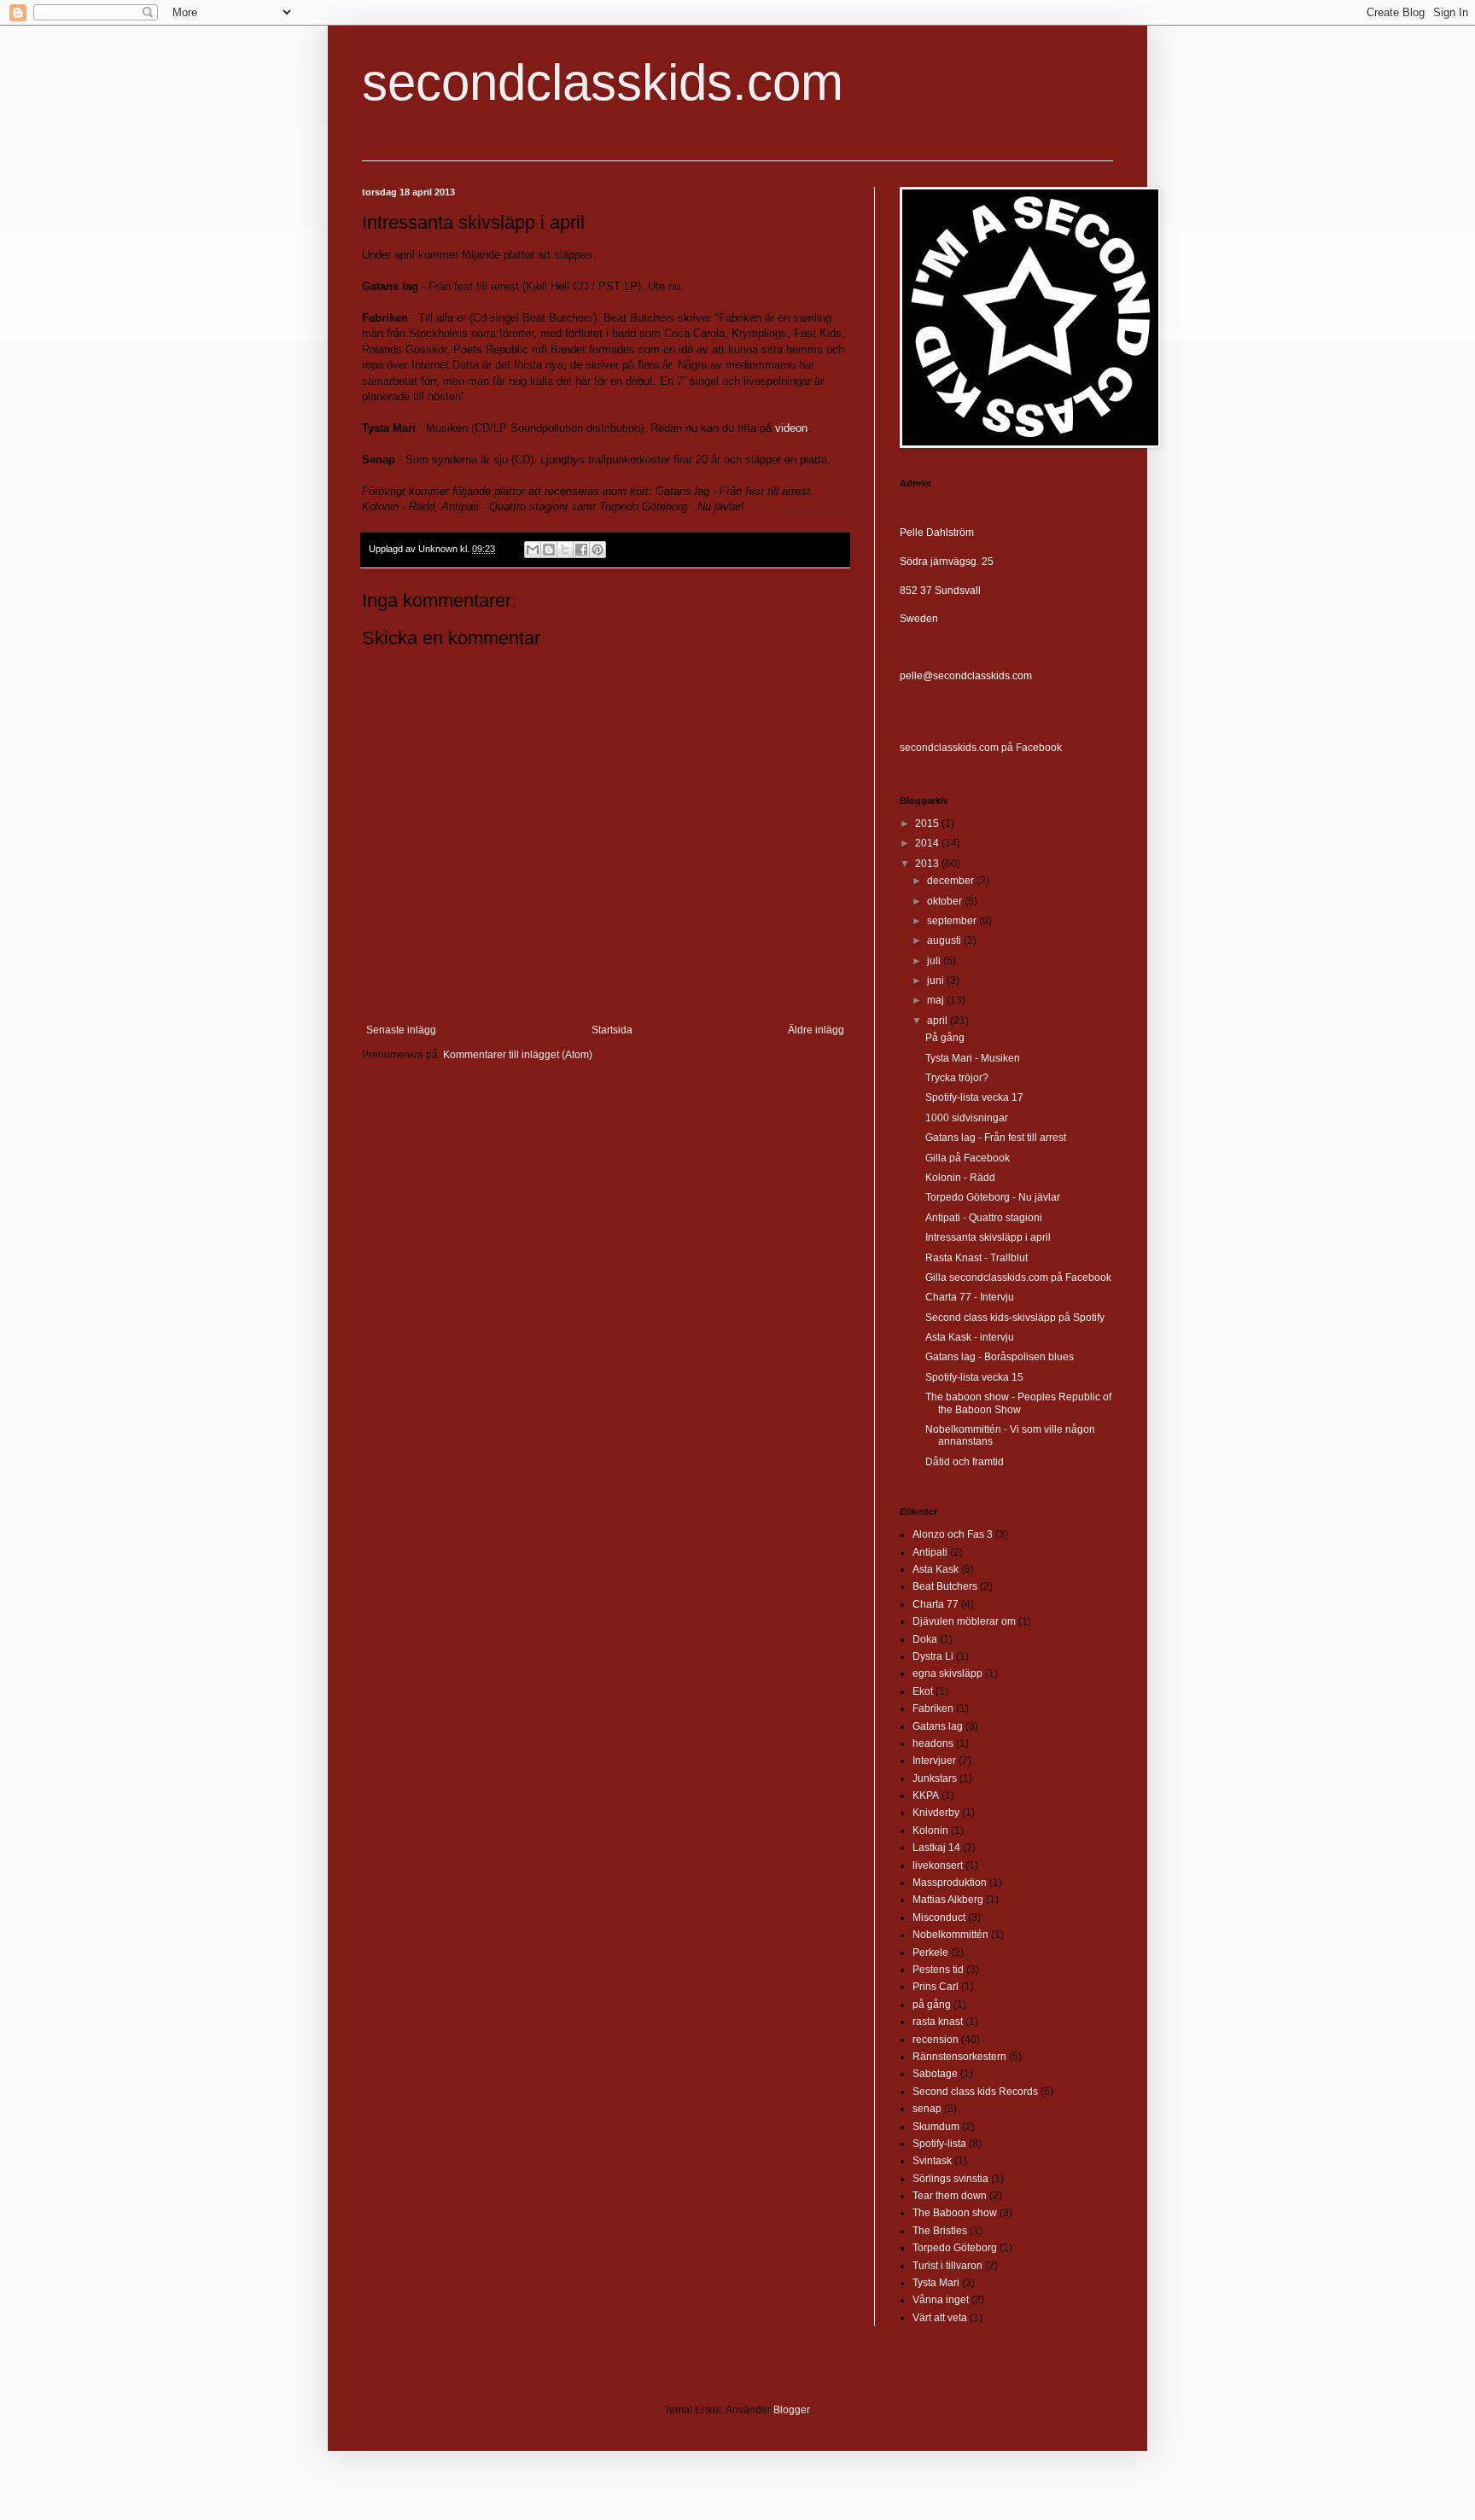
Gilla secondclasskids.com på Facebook (1018, 1277)
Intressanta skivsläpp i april (988, 1237)
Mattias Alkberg (948, 1900)
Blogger (791, 2410)
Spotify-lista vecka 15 (974, 1377)
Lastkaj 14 (936, 1848)
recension (936, 2040)
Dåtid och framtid (965, 1462)
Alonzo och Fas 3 (953, 1534)
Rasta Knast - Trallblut (977, 1258)
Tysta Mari (936, 2283)
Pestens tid (938, 1970)
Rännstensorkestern (959, 2057)
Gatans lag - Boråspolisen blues (1000, 1357)
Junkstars (935, 1778)
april (939, 1021)
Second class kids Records (975, 2092)
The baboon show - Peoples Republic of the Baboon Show (1018, 1403)
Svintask (932, 2161)
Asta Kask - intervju (970, 1337)
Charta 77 (936, 1604)
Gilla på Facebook (968, 1158)
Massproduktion (950, 1883)
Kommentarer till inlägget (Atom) (518, 1055)
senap (927, 2109)
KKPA (926, 1795)
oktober (946, 901)
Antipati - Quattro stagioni (984, 1218)
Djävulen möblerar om (964, 1621)
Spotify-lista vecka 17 (974, 1097)
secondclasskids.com (603, 82)
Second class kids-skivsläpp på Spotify (1015, 1318)
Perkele (930, 1953)
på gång (932, 2005)
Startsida (612, 1030)
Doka (925, 1639)
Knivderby (936, 1813)
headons (933, 1743)
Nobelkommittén (950, 1935)
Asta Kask (936, 1569)
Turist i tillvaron (947, 2266)
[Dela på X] (565, 550)
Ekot (923, 1691)
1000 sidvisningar (967, 1118)
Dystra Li (933, 1656)
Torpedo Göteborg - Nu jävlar (993, 1197)
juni (937, 981)
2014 (928, 843)
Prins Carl (936, 1987)
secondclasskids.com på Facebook (981, 748)
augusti (945, 940)
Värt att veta (940, 2318)
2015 (928, 824)
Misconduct (939, 1918)
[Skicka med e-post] (533, 550)
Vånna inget (941, 2300)
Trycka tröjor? (957, 1078)
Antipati (930, 1552)
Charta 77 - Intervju (970, 1297)
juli (935, 961)
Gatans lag (938, 1726)
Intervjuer (934, 1761)
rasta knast (938, 2022)
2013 (928, 864)
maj (937, 1000)
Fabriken (933, 1708)
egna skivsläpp (947, 1673)
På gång (945, 1038)
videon (791, 428)
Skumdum (936, 2127)
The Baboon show (955, 2213)
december (952, 881)
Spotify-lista (939, 2144)
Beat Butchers (945, 1586)
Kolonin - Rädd (960, 1178)
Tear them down (950, 2196)
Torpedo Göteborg (955, 2248)
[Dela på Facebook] (581, 550)
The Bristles (940, 2231)
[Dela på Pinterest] (598, 550)
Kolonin (930, 1830)
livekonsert (938, 1865)
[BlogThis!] (549, 550)
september (953, 921)
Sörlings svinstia (950, 2179)
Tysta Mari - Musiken (973, 1058)
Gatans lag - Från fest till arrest (996, 1138)
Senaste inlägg (401, 1030)
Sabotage (935, 2074)
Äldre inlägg (816, 1030)
